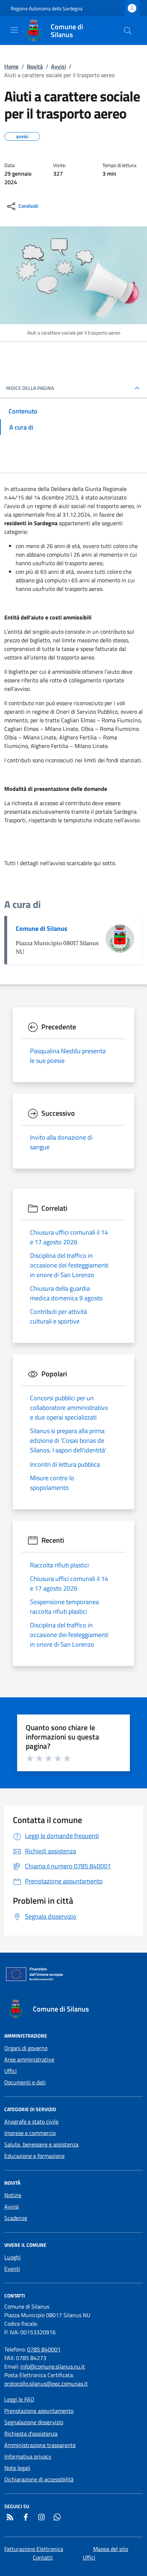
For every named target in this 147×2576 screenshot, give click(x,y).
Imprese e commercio (30, 2133)
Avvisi (59, 66)
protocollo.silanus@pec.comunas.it (46, 2384)
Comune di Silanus (42, 928)
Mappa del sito (111, 2549)
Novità (35, 66)
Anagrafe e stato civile (31, 2121)
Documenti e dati (25, 2082)
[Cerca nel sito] (128, 31)
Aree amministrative (29, 2059)
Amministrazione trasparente (40, 2445)
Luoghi (12, 2257)
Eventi (12, 2269)
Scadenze (16, 2218)
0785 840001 (44, 2349)
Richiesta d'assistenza (31, 2434)
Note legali (17, 2468)
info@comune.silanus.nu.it (53, 2366)
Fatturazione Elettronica (34, 2549)
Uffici (11, 2071)
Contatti (43, 2557)
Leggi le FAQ (19, 2399)
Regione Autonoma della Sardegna (47, 8)
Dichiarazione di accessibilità (39, 2479)
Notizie (13, 2195)
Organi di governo (26, 2048)
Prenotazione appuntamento (39, 2411)
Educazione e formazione (34, 2156)
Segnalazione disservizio (34, 2422)
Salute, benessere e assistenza (41, 2144)
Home (11, 66)
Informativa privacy (28, 2456)
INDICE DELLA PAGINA (30, 388)
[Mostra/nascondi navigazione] (14, 30)
